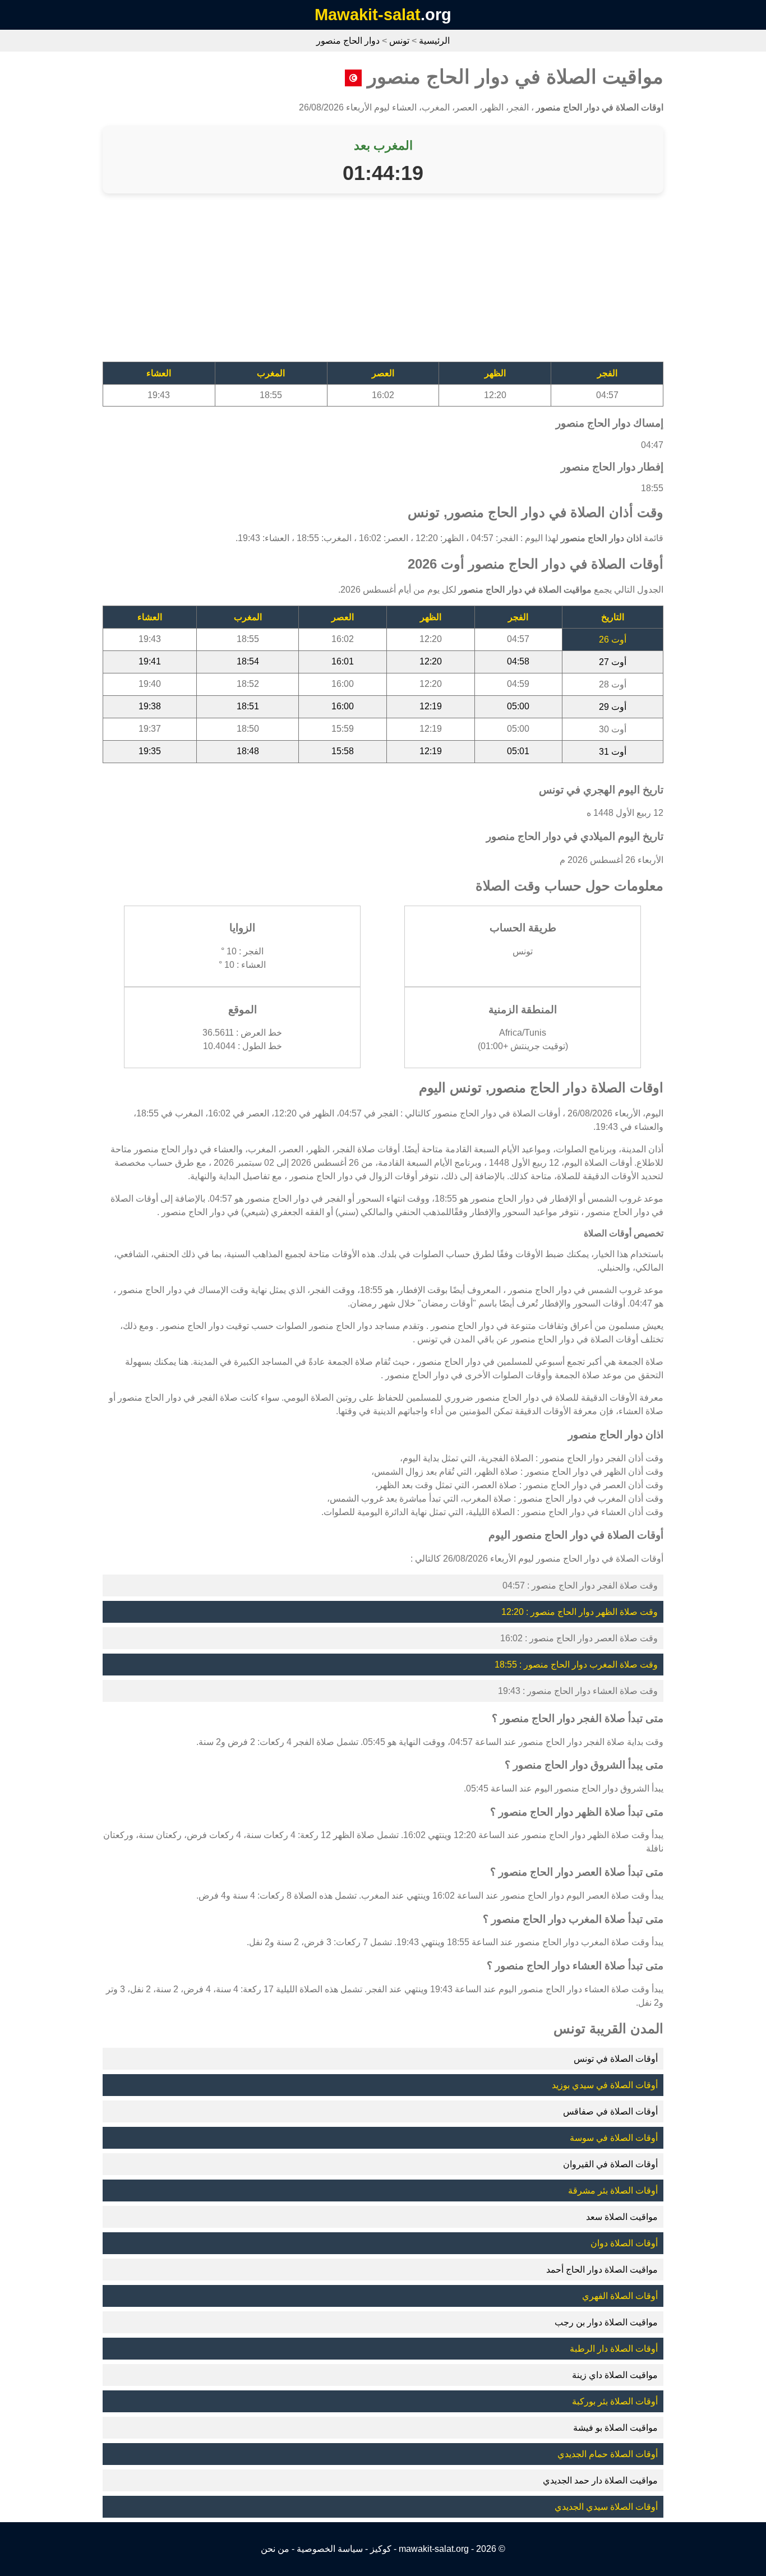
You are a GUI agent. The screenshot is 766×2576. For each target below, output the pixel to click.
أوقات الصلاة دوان (624, 2243)
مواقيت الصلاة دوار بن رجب (606, 2322)
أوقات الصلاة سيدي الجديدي (606, 2507)
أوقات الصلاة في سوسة (614, 2138)
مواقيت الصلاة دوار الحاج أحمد (602, 2270)
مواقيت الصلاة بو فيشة (615, 2428)
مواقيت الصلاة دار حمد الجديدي (600, 2480)
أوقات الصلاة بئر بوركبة (615, 2401)
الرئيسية (434, 41)
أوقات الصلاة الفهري (620, 2296)
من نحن (275, 2549)
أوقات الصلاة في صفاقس (610, 2111)
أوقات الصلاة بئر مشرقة (613, 2190)
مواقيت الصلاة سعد (622, 2217)
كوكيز (381, 2549)
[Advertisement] (383, 283)
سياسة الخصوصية (330, 2549)
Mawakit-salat (368, 15)
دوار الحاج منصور (348, 41)
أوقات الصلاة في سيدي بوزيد (605, 2085)
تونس (399, 41)
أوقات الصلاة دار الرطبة (614, 2349)
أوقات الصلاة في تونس (616, 2059)
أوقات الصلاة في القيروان (610, 2164)
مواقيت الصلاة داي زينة (615, 2375)
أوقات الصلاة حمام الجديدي (608, 2454)
